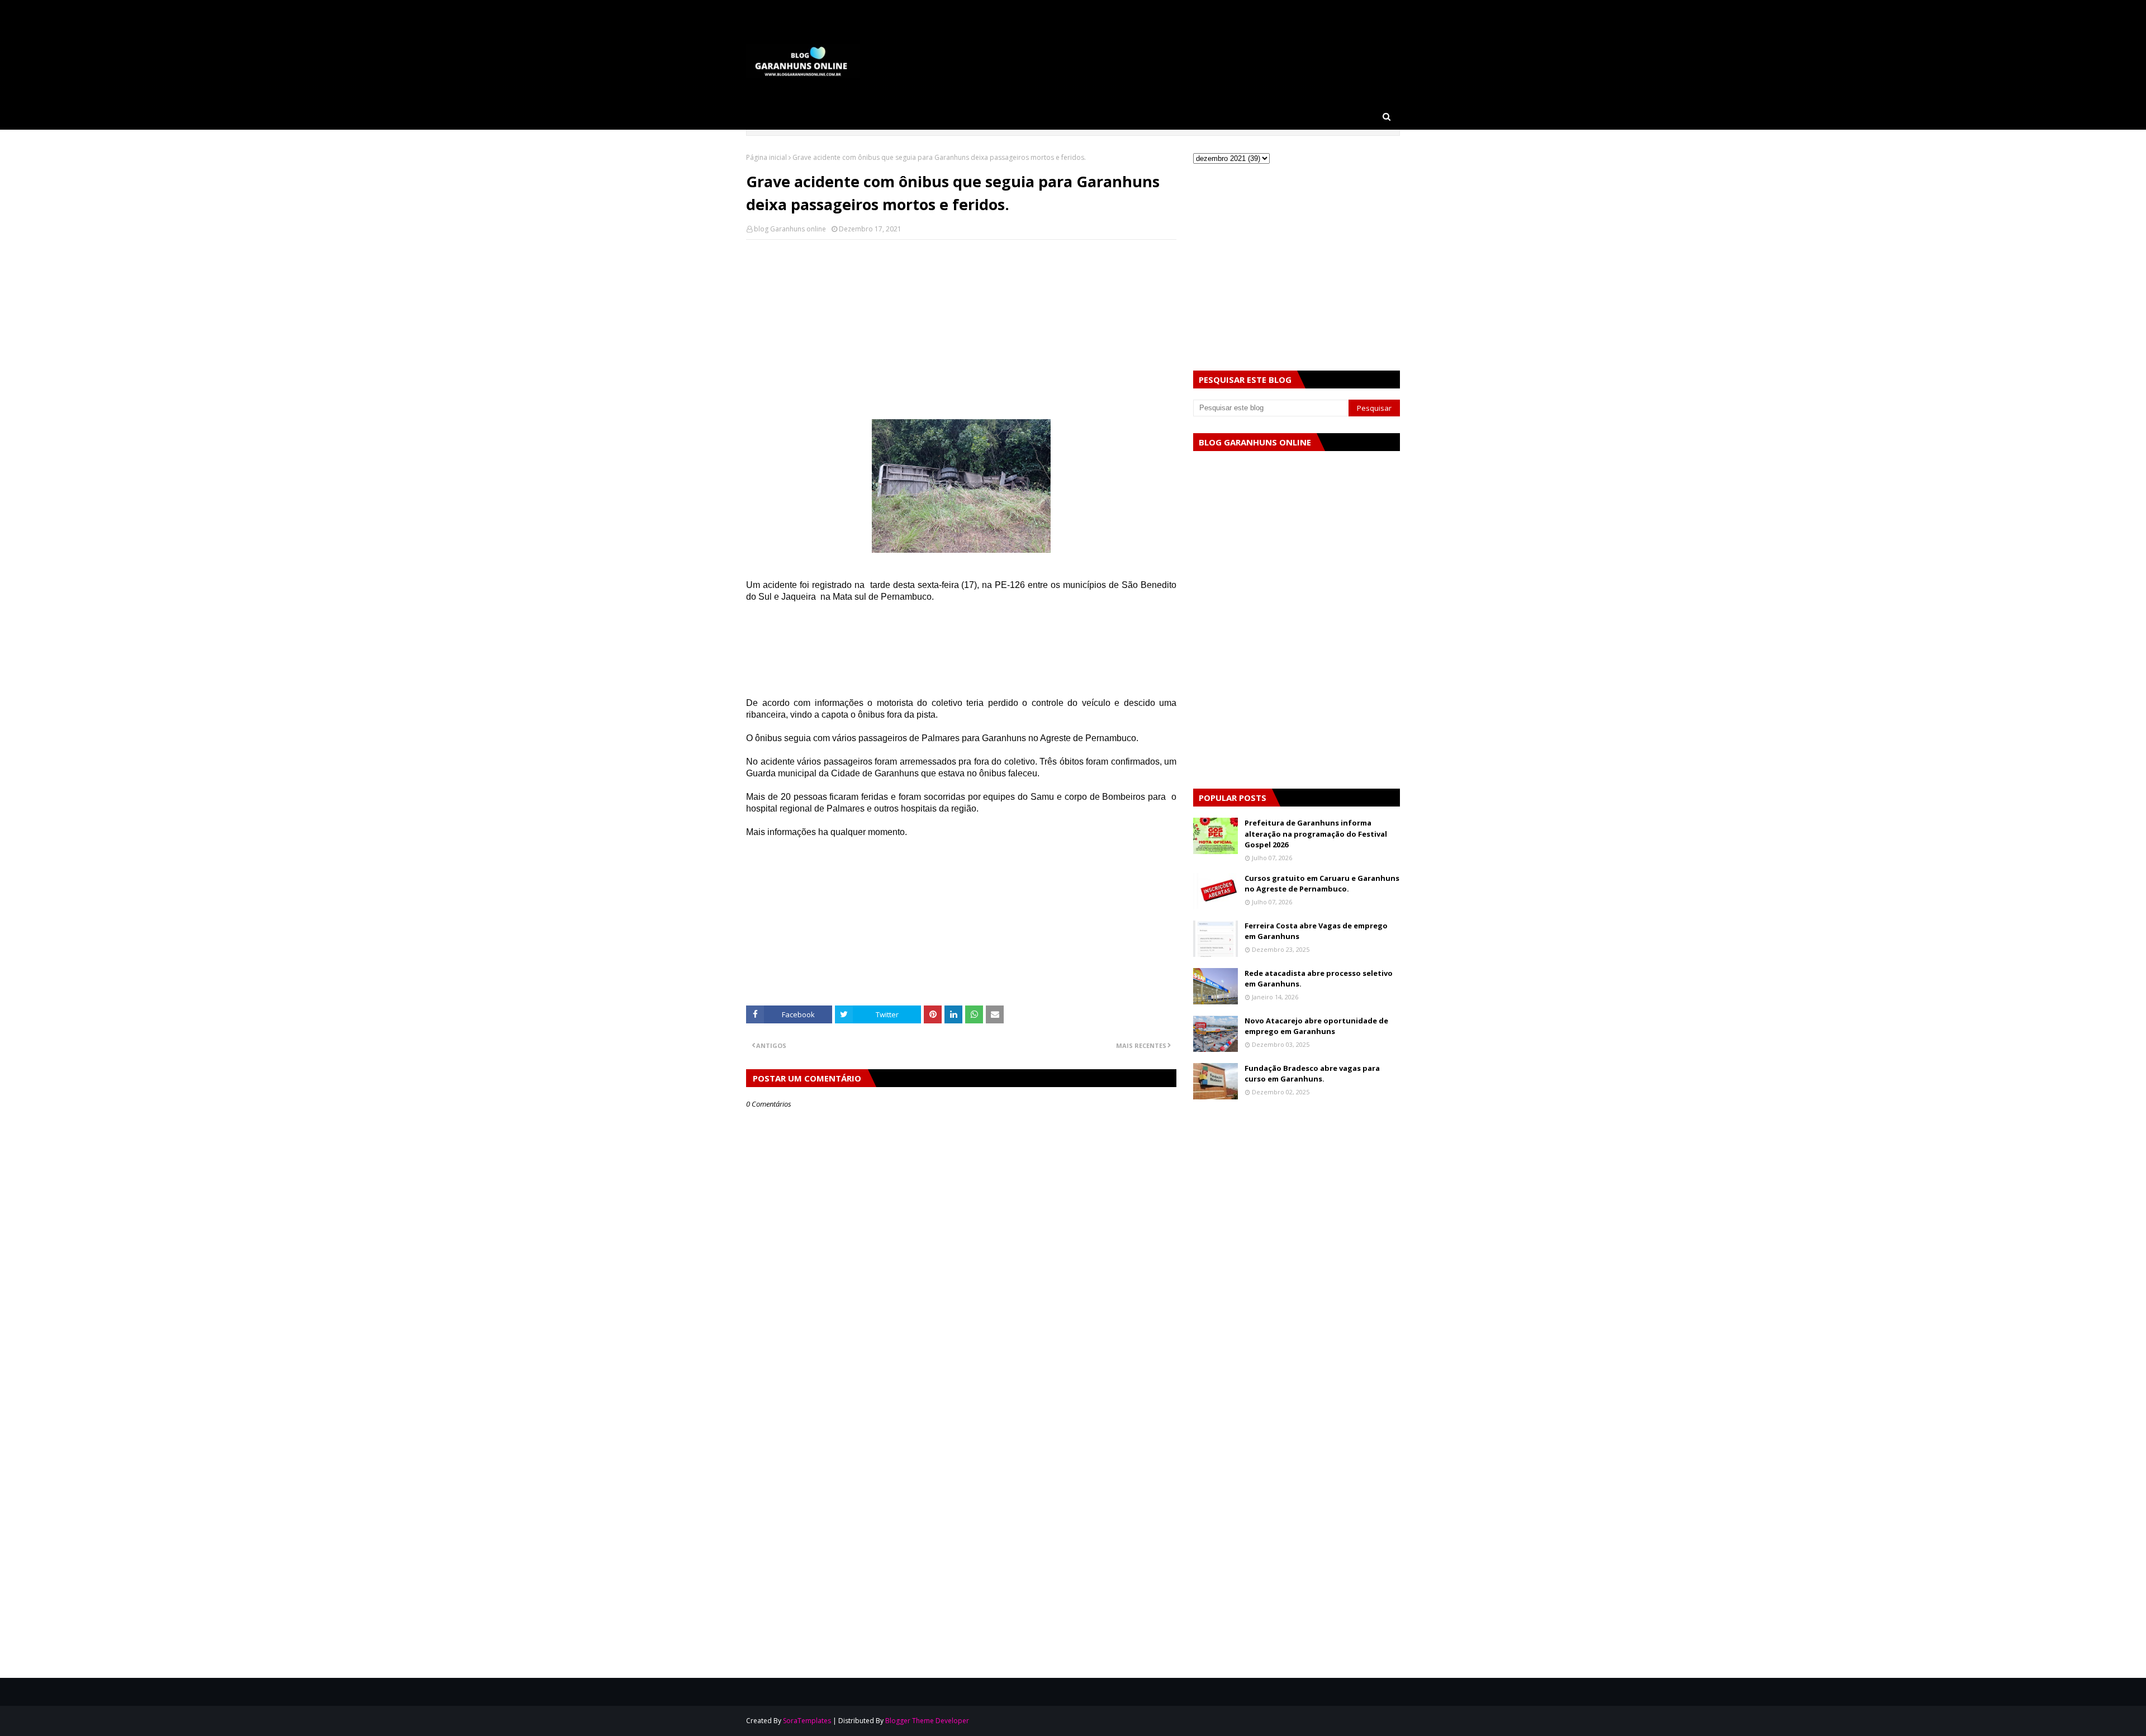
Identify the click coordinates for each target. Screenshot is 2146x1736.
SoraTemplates (807, 1721)
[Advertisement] (961, 329)
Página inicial (766, 157)
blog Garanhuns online (790, 229)
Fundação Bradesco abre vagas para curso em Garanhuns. (1312, 1074)
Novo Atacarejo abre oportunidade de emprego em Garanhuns (1316, 1026)
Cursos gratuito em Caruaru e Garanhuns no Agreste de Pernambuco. (1322, 884)
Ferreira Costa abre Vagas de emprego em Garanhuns (1316, 931)
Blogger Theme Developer (927, 1721)
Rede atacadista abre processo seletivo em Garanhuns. (1319, 979)
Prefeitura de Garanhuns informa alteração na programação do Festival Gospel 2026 (1316, 834)
